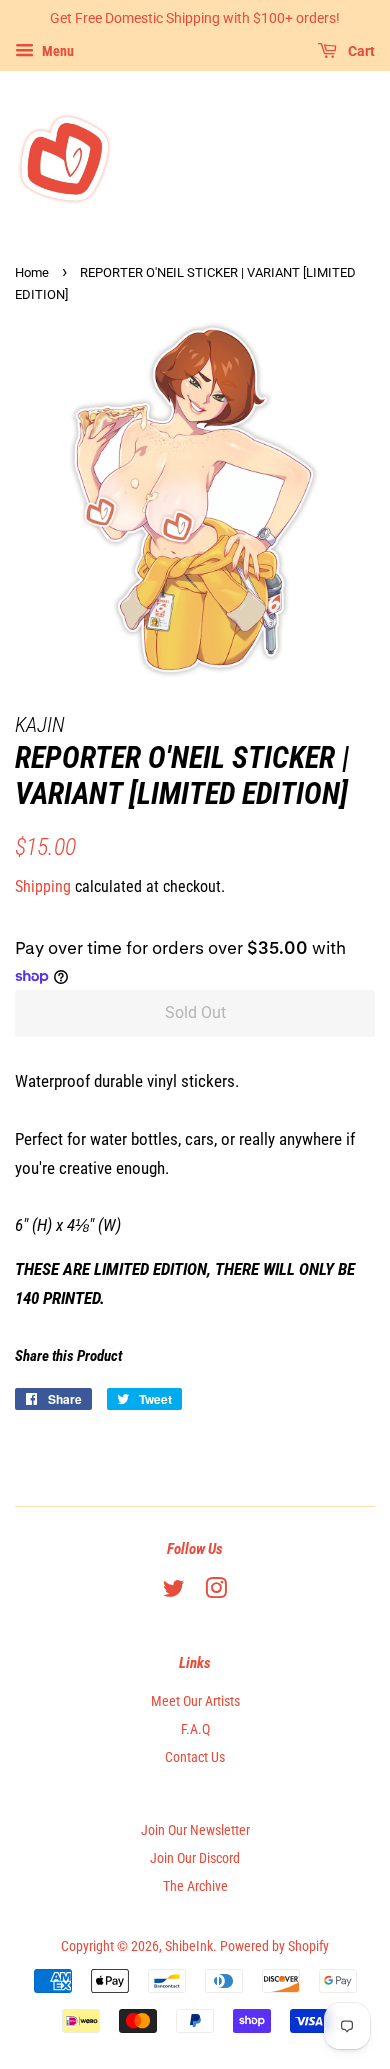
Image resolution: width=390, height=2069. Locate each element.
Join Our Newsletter (195, 1830)
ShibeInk (189, 1946)
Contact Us (195, 1757)
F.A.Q (195, 1729)
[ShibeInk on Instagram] (216, 1592)
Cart (360, 51)
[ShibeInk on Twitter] (174, 1592)
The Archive (195, 1886)
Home (32, 272)
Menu (56, 51)
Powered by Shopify (274, 1946)
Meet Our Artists (195, 1701)
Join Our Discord (195, 1858)
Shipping (43, 886)
